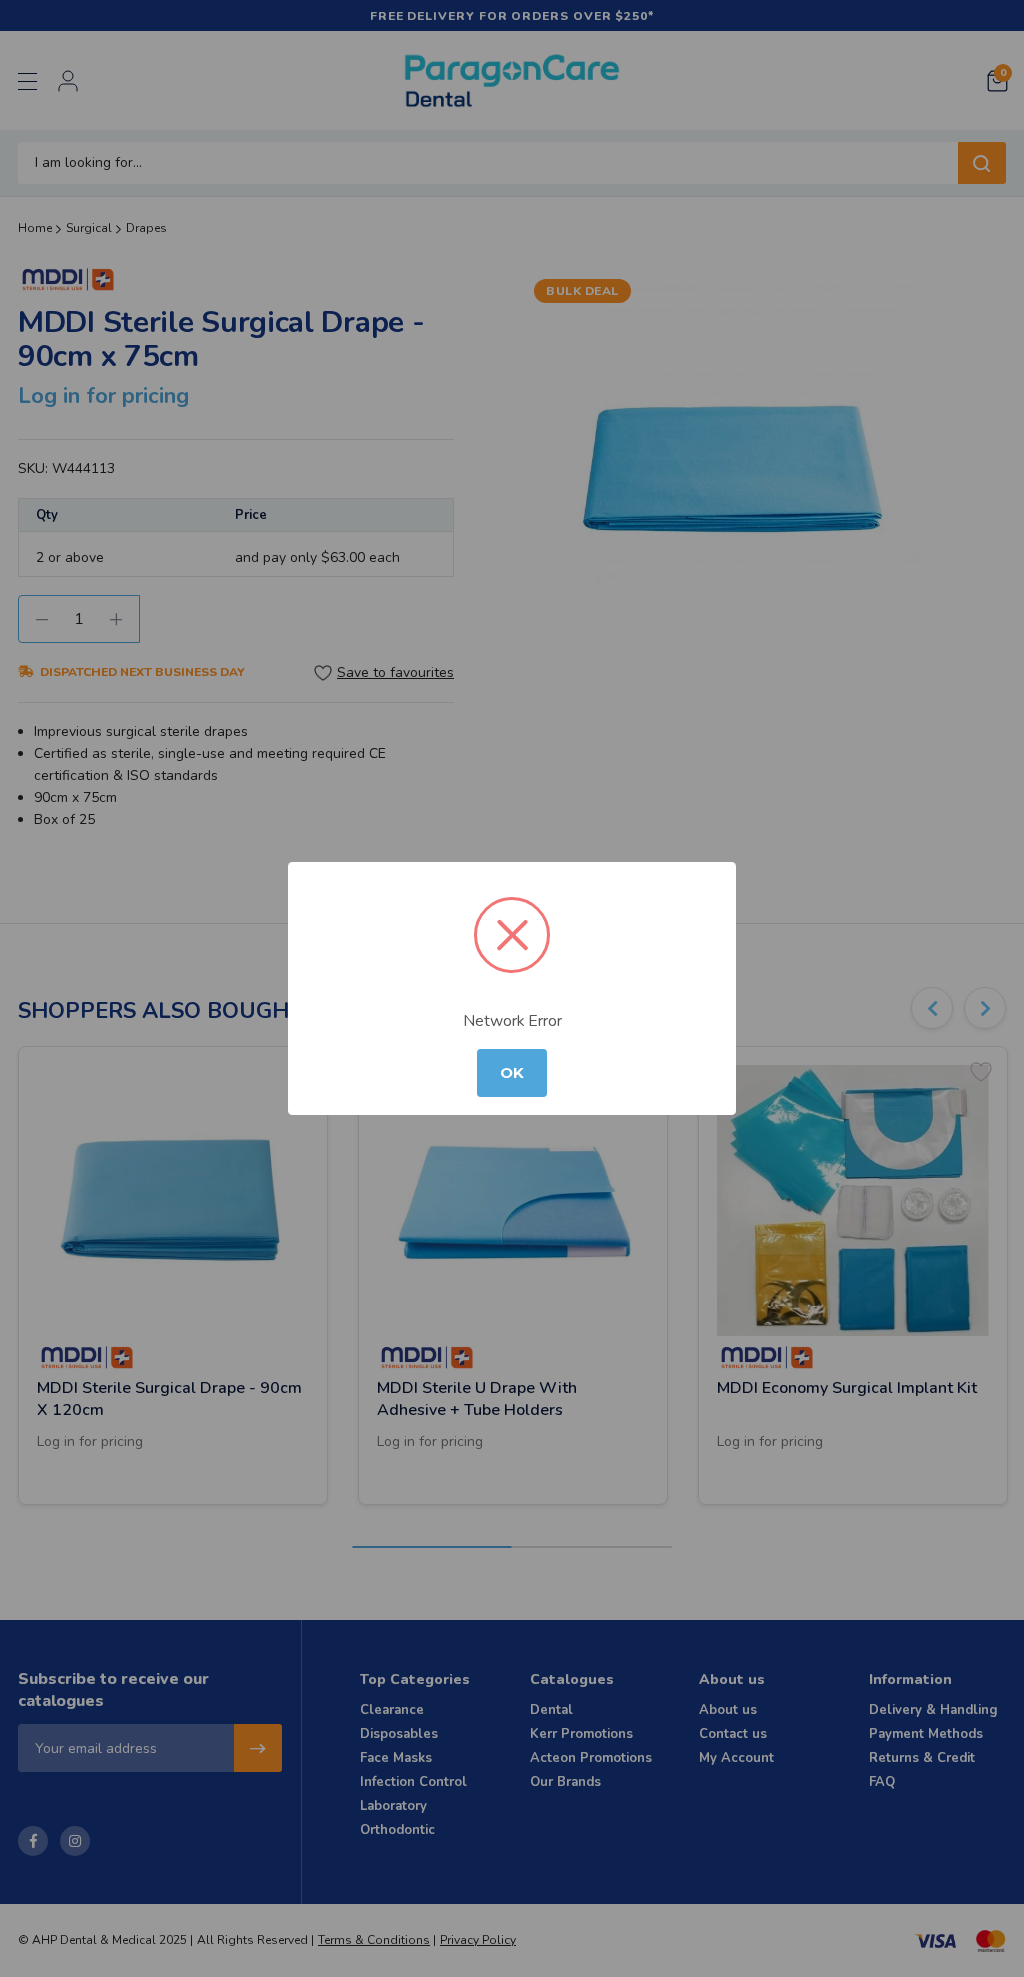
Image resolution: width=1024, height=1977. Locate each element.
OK (512, 1073)
